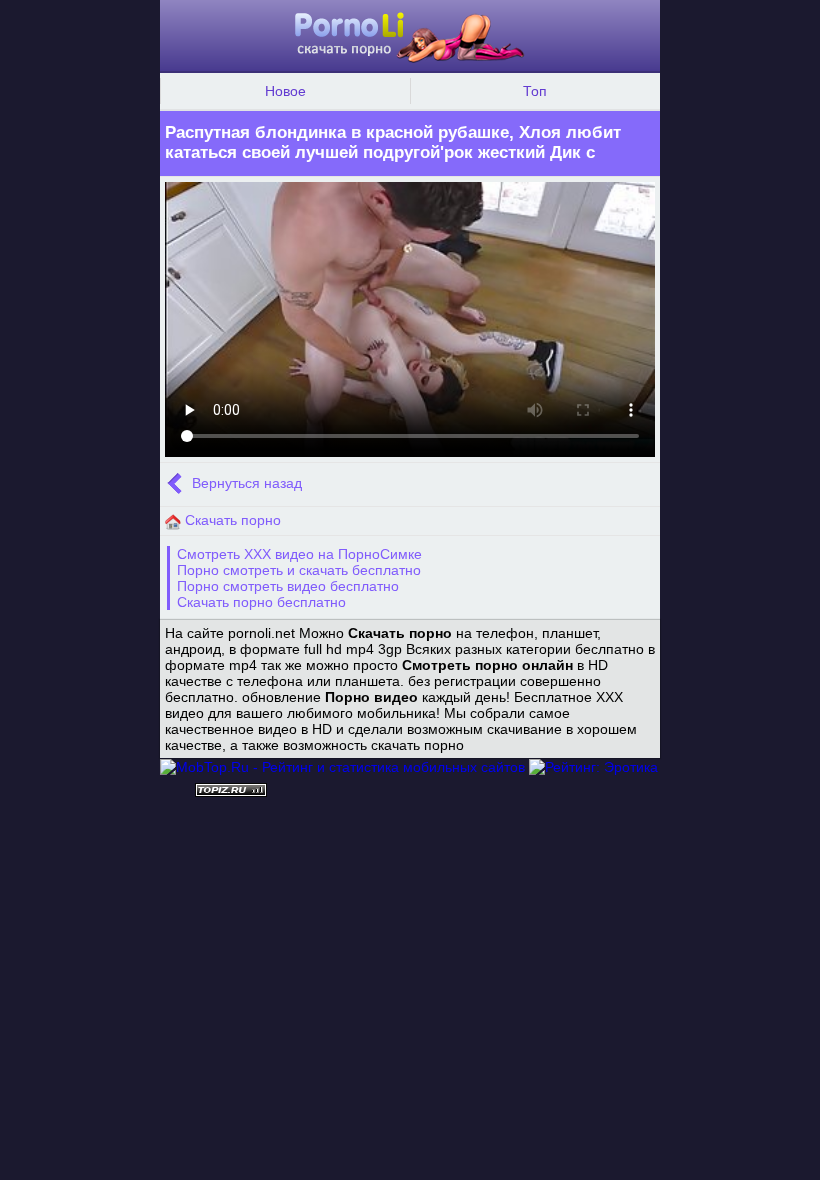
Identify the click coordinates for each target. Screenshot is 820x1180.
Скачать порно (231, 520)
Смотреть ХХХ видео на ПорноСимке (299, 554)
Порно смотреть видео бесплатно (288, 586)
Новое (285, 91)
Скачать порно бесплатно (261, 602)
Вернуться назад (245, 484)
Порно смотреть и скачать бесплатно (299, 570)
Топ (535, 91)
